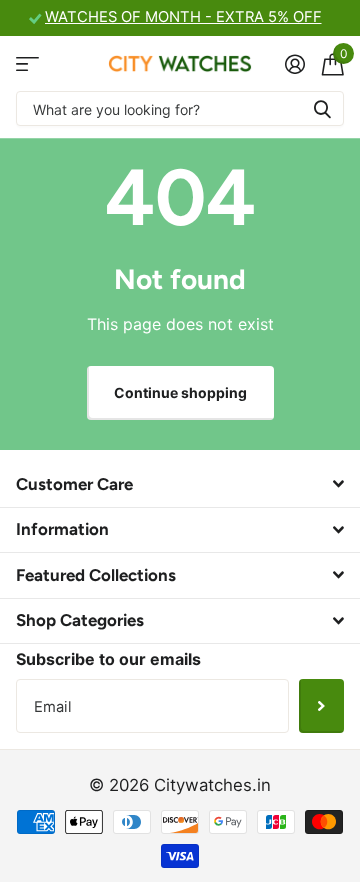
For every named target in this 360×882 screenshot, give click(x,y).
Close (180, 484)
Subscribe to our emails (108, 659)
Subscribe (321, 706)
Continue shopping (180, 392)
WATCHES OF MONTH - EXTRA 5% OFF (183, 17)
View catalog (27, 63)
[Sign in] (294, 64)
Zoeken (322, 108)
